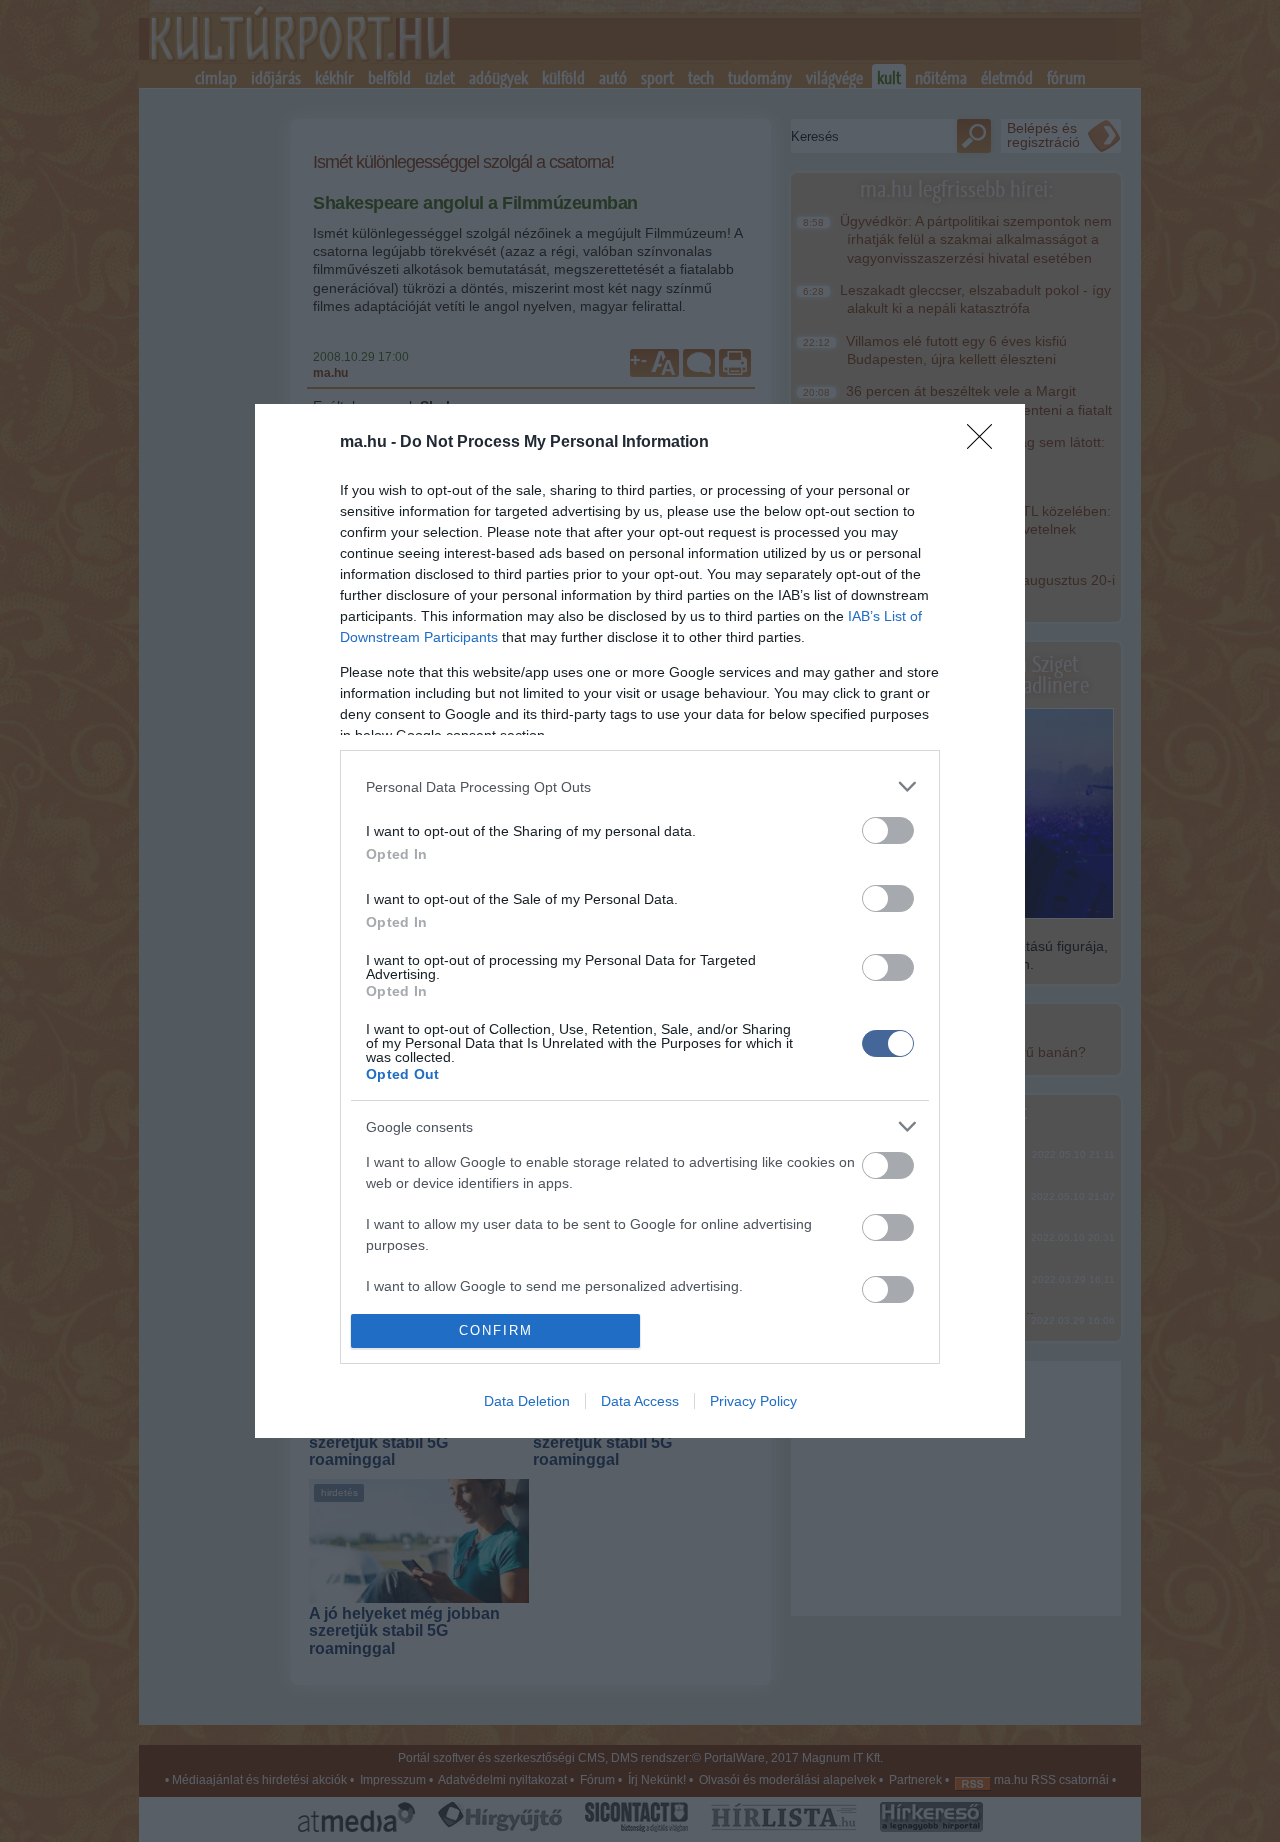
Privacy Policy (753, 1401)
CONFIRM (496, 1330)
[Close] (986, 443)
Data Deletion (527, 1401)
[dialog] (640, 921)
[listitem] (640, 786)
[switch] (888, 830)
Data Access (640, 1401)
